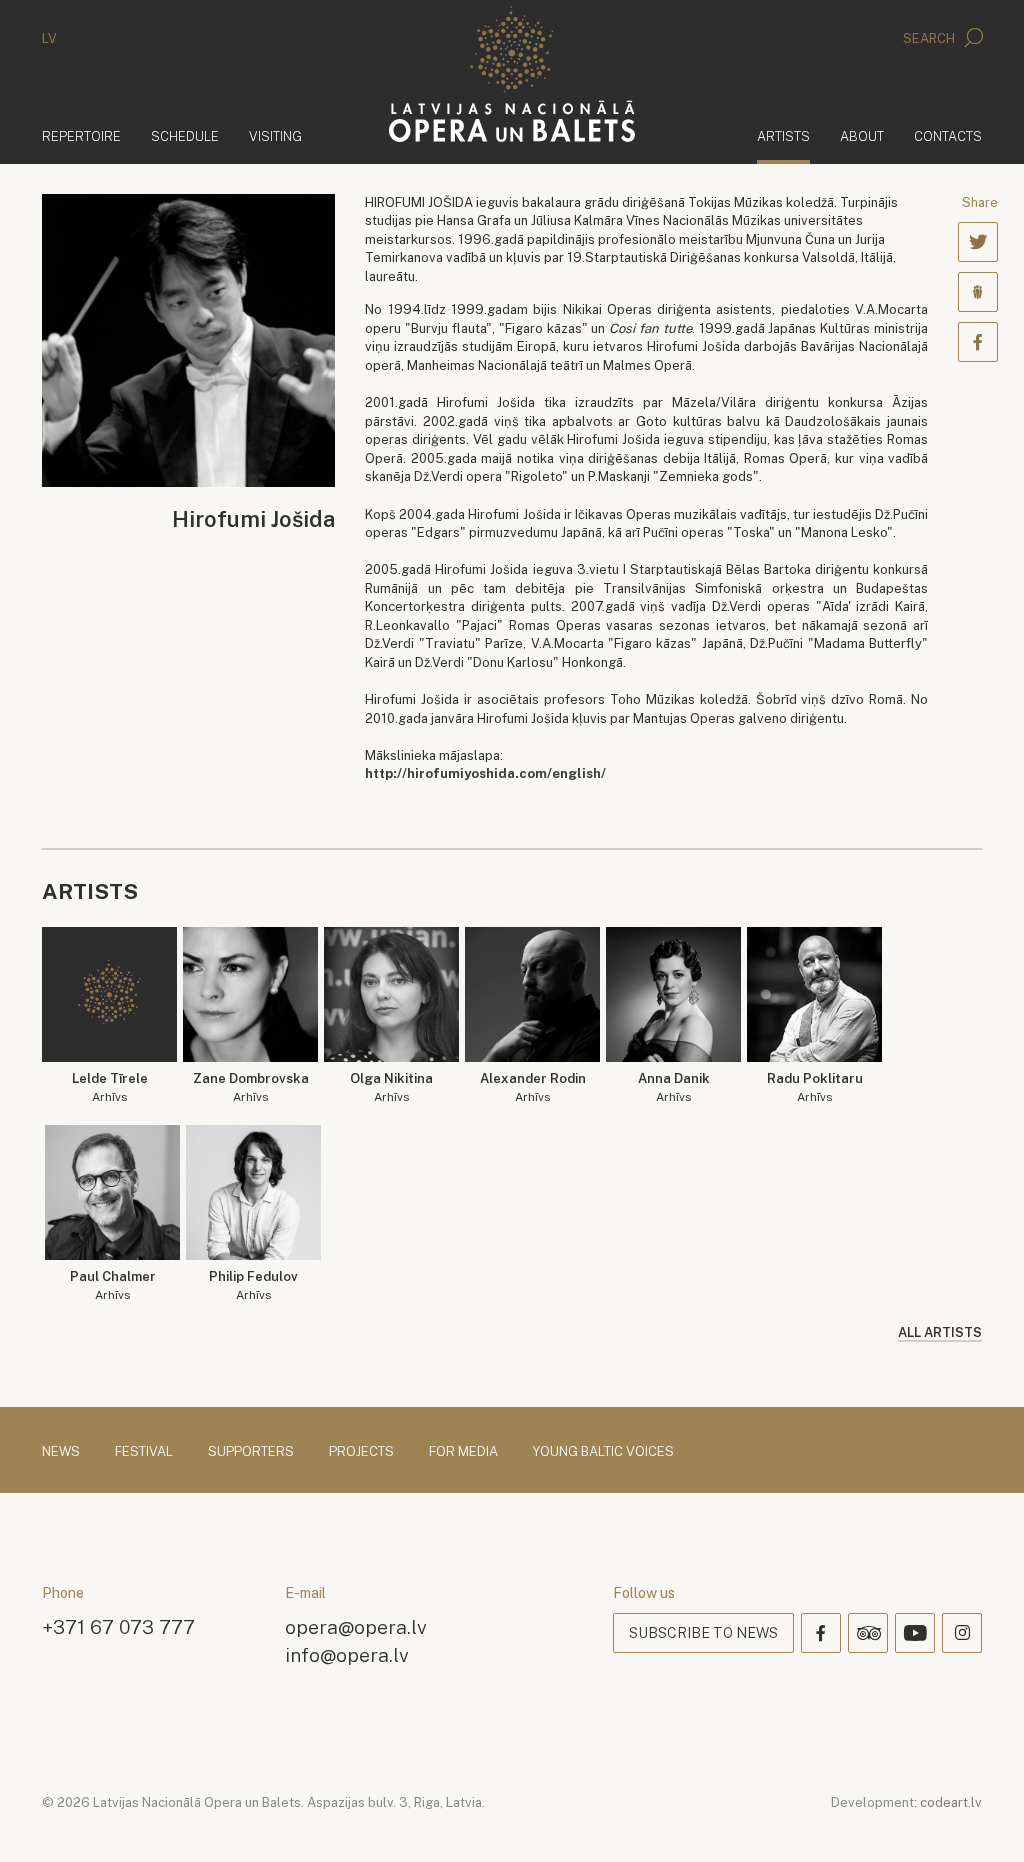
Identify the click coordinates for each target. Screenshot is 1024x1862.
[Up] (980, 1818)
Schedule (185, 136)
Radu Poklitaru (815, 1087)
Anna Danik (674, 1087)
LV (49, 38)
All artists (940, 1332)
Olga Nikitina (391, 1087)
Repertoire (81, 136)
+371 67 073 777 (118, 1626)
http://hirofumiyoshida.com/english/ (485, 773)
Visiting (275, 136)
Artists (783, 136)
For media (463, 1451)
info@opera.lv (347, 1654)
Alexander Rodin (533, 1087)
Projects (361, 1451)
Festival (144, 1451)
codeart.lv (951, 1802)
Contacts (948, 136)
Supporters (251, 1451)
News (61, 1451)
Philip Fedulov (253, 1285)
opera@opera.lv (356, 1626)
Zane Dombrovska (251, 1087)
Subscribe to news (703, 1633)
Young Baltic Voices (603, 1451)
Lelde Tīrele (110, 1087)
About (862, 136)
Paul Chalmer (113, 1285)
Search (930, 38)
